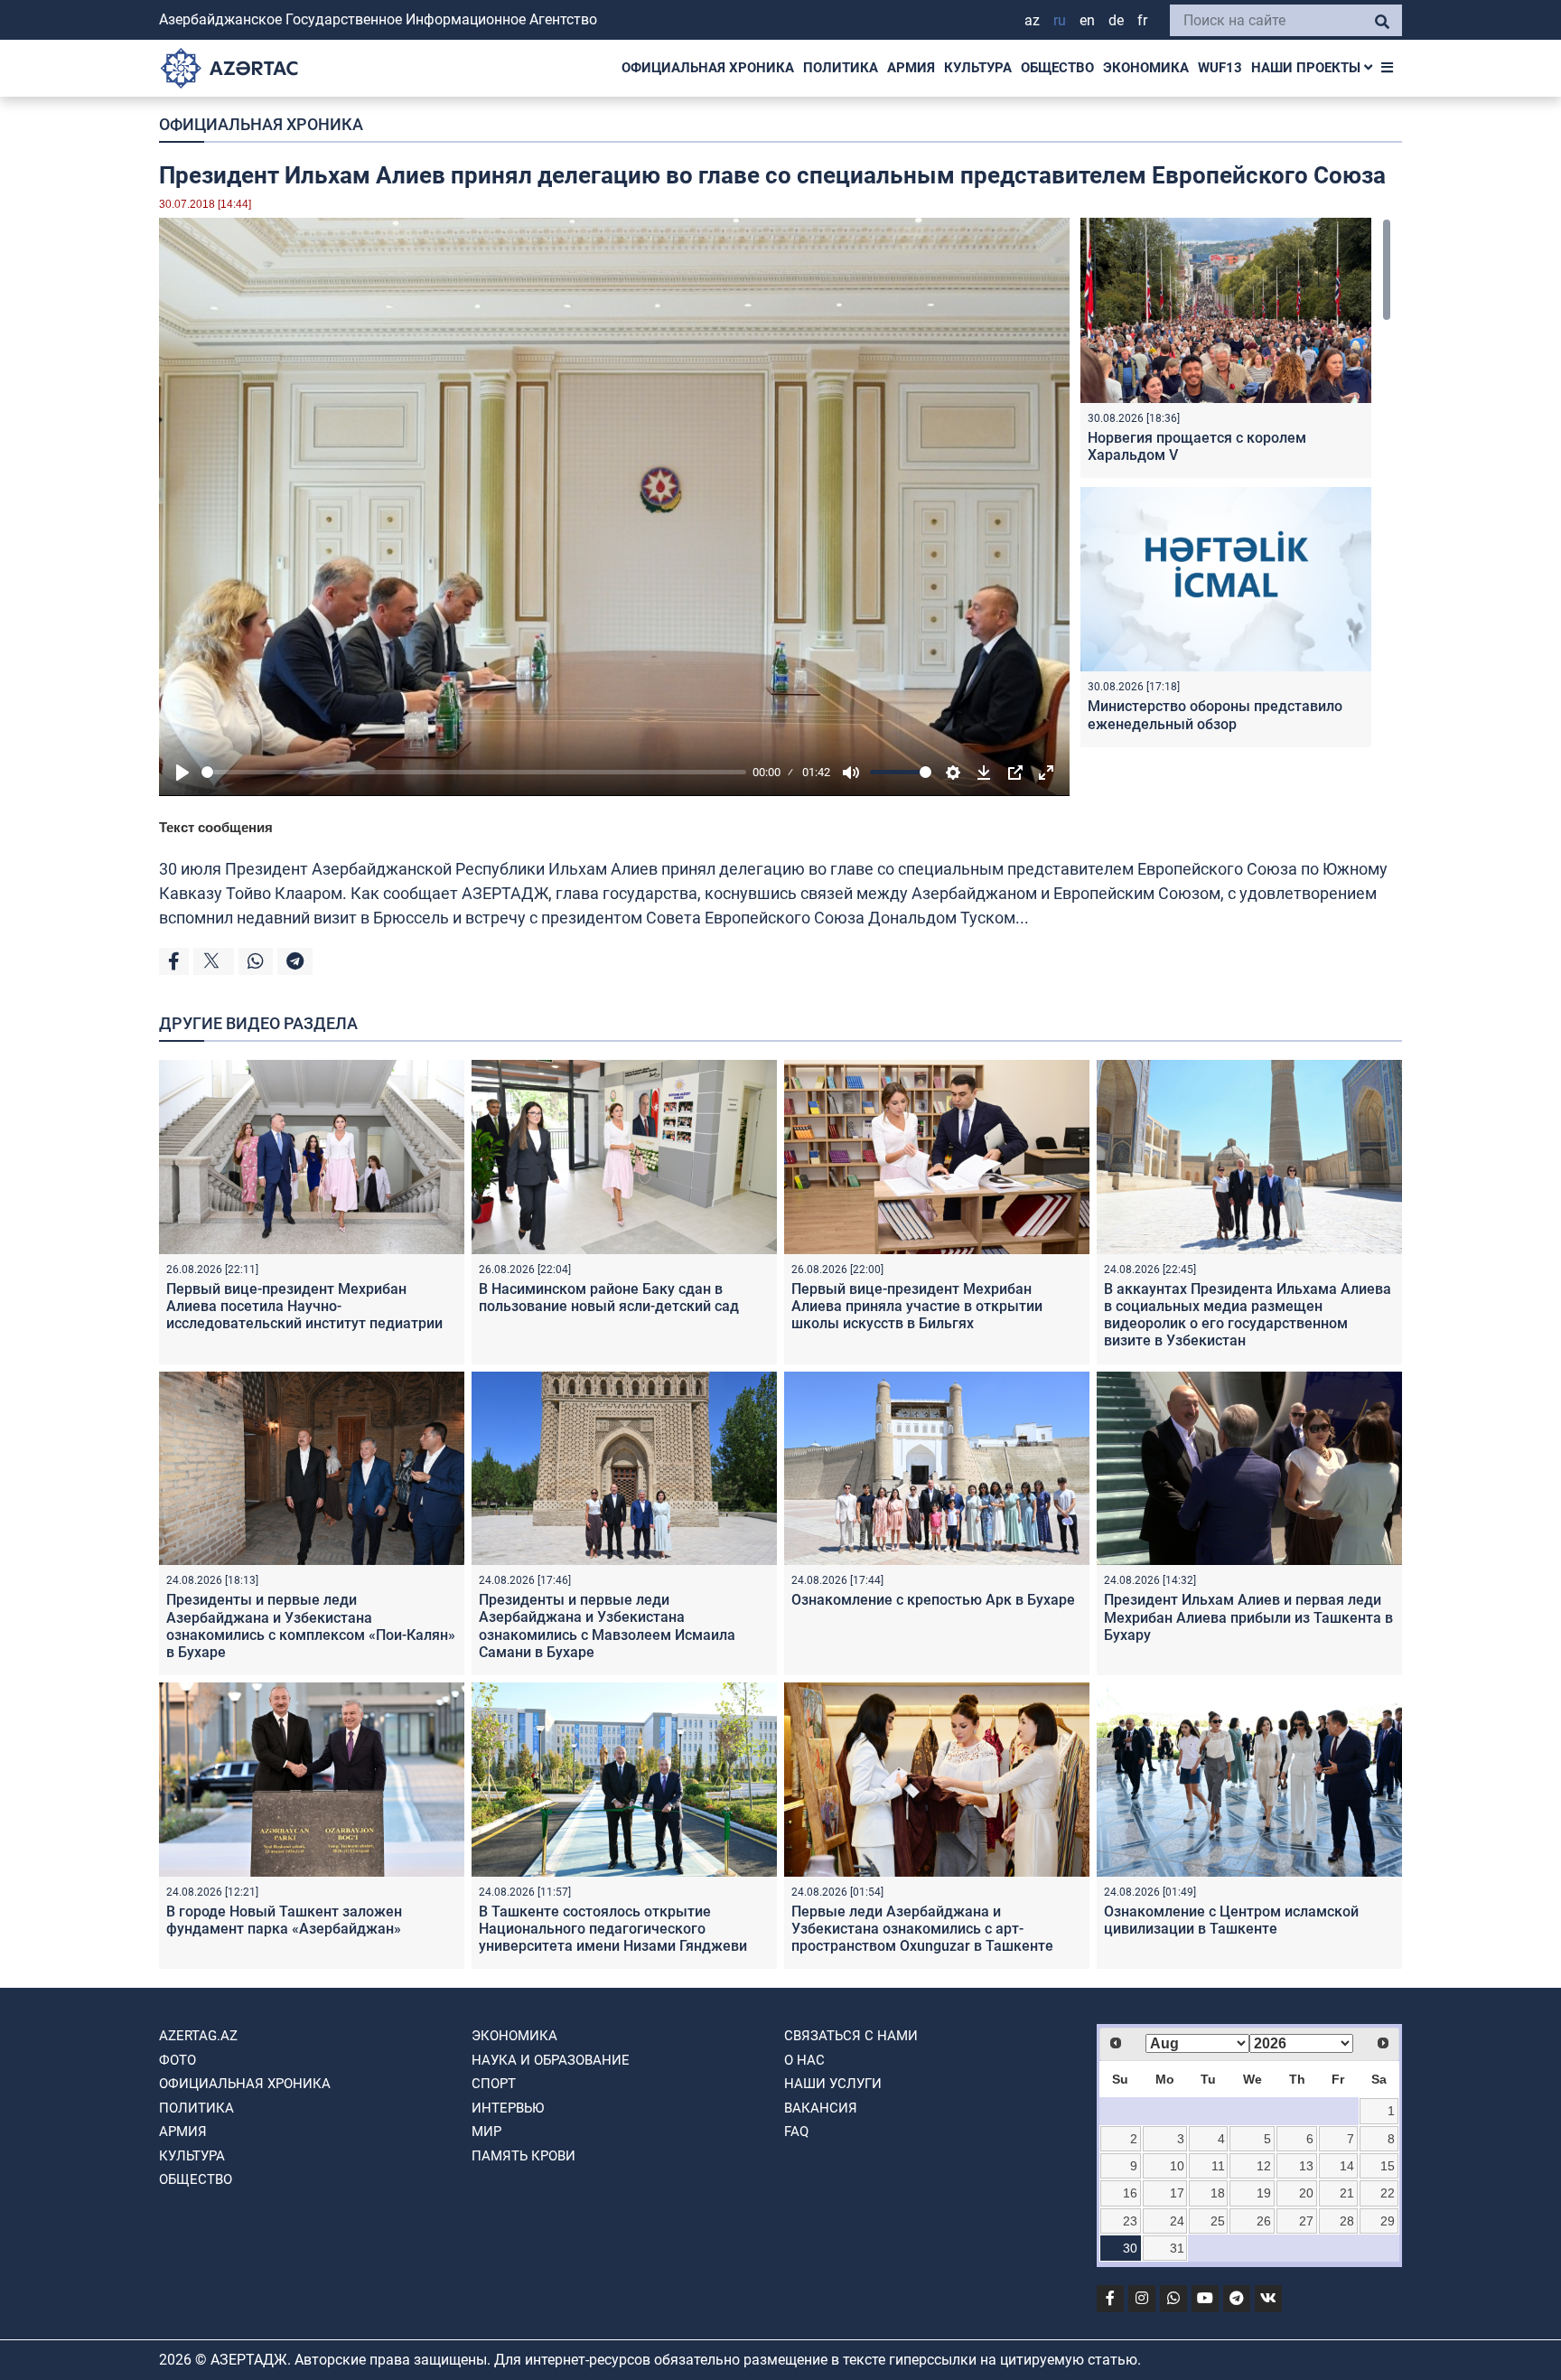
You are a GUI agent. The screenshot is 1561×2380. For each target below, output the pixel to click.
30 (1130, 2248)
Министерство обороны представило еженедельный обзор (1215, 715)
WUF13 (1220, 68)
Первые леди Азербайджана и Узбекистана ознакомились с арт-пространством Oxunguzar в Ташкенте (922, 1929)
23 (1130, 2221)
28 (1347, 2221)
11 (1218, 2166)
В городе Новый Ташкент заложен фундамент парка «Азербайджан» (284, 1920)
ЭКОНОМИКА (1146, 68)
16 (1130, 2193)
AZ (1032, 20)
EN (1087, 20)
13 (1306, 2166)
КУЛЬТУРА (978, 68)
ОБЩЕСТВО (1057, 68)
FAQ (796, 2132)
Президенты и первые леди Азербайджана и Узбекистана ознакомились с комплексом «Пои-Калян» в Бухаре (311, 1626)
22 (1388, 2193)
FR (1142, 20)
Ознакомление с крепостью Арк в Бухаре (933, 1600)
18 (1218, 2193)
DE (1116, 20)
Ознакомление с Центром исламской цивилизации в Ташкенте (1231, 1920)
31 (1177, 2248)
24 (1177, 2221)
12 (1264, 2166)
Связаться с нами (851, 2036)
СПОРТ (494, 2084)
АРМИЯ (911, 68)
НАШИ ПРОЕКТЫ (1308, 68)
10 (1177, 2166)
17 (1177, 2193)
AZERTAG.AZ (198, 2036)
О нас (804, 2060)
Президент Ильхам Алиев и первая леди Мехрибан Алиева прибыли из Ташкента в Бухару (1248, 1617)
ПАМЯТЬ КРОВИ (523, 2156)
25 (1218, 2221)
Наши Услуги (833, 2084)
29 (1388, 2221)
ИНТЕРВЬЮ (508, 2108)
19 (1264, 2193)
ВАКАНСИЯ (821, 2108)
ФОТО (178, 2060)
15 (1388, 2166)
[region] (1236, 487)
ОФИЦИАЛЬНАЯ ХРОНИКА (708, 68)
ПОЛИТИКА (841, 68)
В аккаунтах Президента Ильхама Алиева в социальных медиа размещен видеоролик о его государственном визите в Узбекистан (1248, 1315)
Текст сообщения (216, 827)
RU (1060, 20)
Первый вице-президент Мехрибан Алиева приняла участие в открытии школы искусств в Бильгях (917, 1306)
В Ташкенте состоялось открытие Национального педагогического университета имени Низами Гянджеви (613, 1929)
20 (1306, 2193)
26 (1264, 2221)
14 (1347, 2166)
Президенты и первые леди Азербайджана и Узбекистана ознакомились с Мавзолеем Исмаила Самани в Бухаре (607, 1626)
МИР (486, 2132)
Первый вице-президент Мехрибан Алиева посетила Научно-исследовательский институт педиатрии (304, 1306)
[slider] (474, 772)
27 (1306, 2221)
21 (1347, 2193)
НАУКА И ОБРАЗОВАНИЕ (551, 2060)
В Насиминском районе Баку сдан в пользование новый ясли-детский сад (609, 1298)
